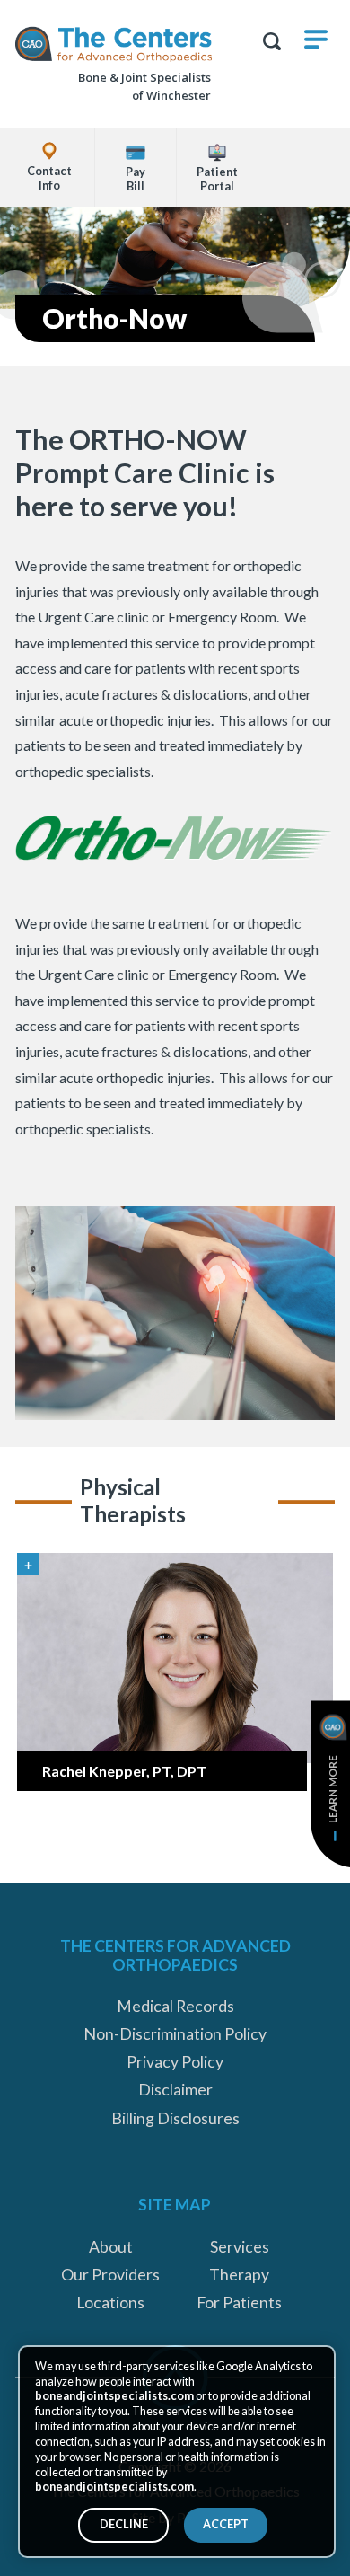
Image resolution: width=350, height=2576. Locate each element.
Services (240, 2247)
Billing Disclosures (175, 2118)
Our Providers (110, 2275)
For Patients (239, 2303)
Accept (226, 2524)
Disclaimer (175, 2090)
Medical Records (175, 2006)
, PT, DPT (124, 1771)
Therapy (239, 2275)
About (111, 2247)
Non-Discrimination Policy (175, 2034)
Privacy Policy (175, 2062)
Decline (124, 2524)
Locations (110, 2303)
